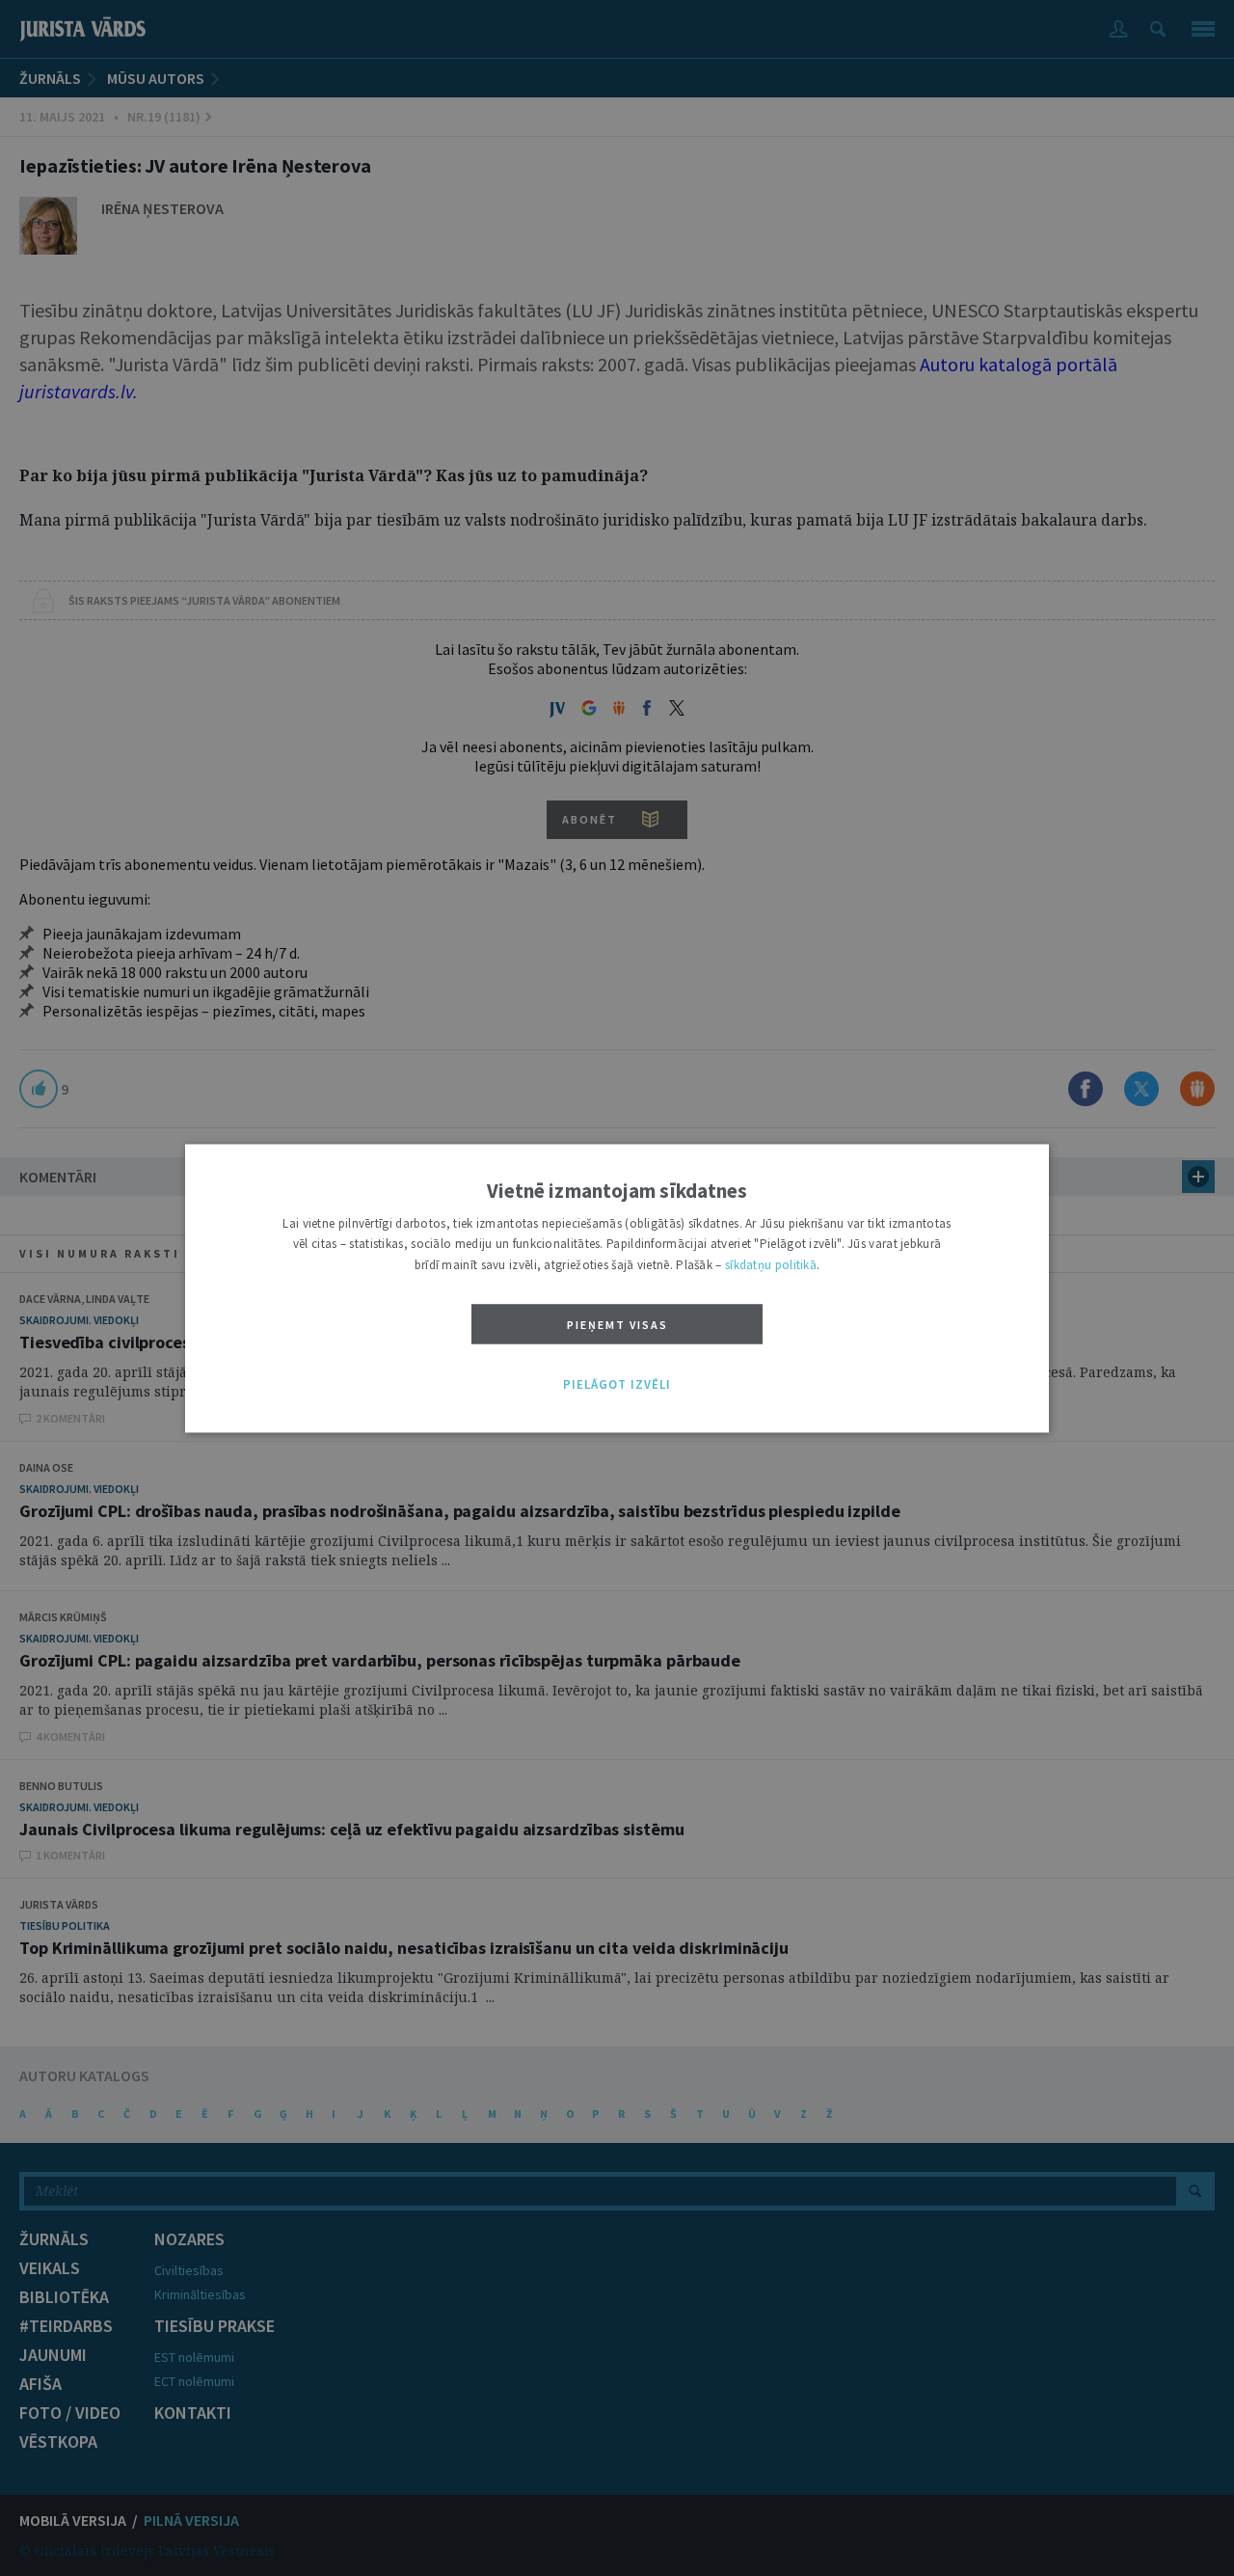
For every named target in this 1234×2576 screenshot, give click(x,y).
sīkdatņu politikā (771, 1265)
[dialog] (617, 1288)
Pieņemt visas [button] (617, 1326)
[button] (617, 1386)
